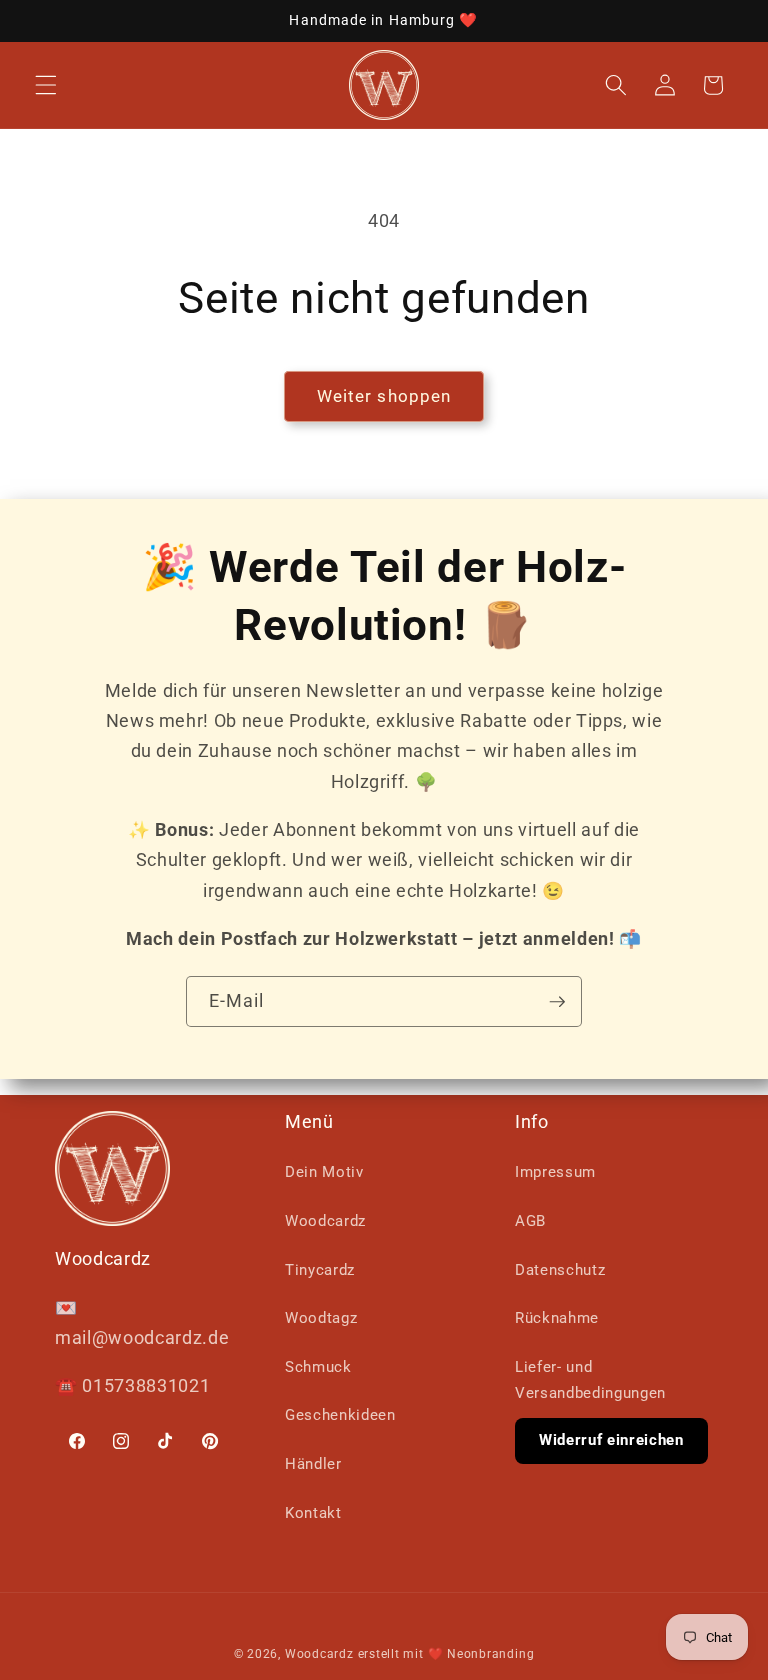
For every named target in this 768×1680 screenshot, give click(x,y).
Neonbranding (490, 1654)
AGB (530, 1221)
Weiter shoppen (384, 396)
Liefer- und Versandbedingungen (590, 1380)
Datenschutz (560, 1270)
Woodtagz (321, 1318)
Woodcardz (325, 1221)
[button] (46, 85)
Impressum (555, 1172)
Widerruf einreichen (611, 1440)
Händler (313, 1464)
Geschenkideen (340, 1415)
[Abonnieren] (557, 1002)
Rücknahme (557, 1318)
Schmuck (318, 1367)
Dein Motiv (324, 1172)
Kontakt (313, 1513)
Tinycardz (320, 1270)
